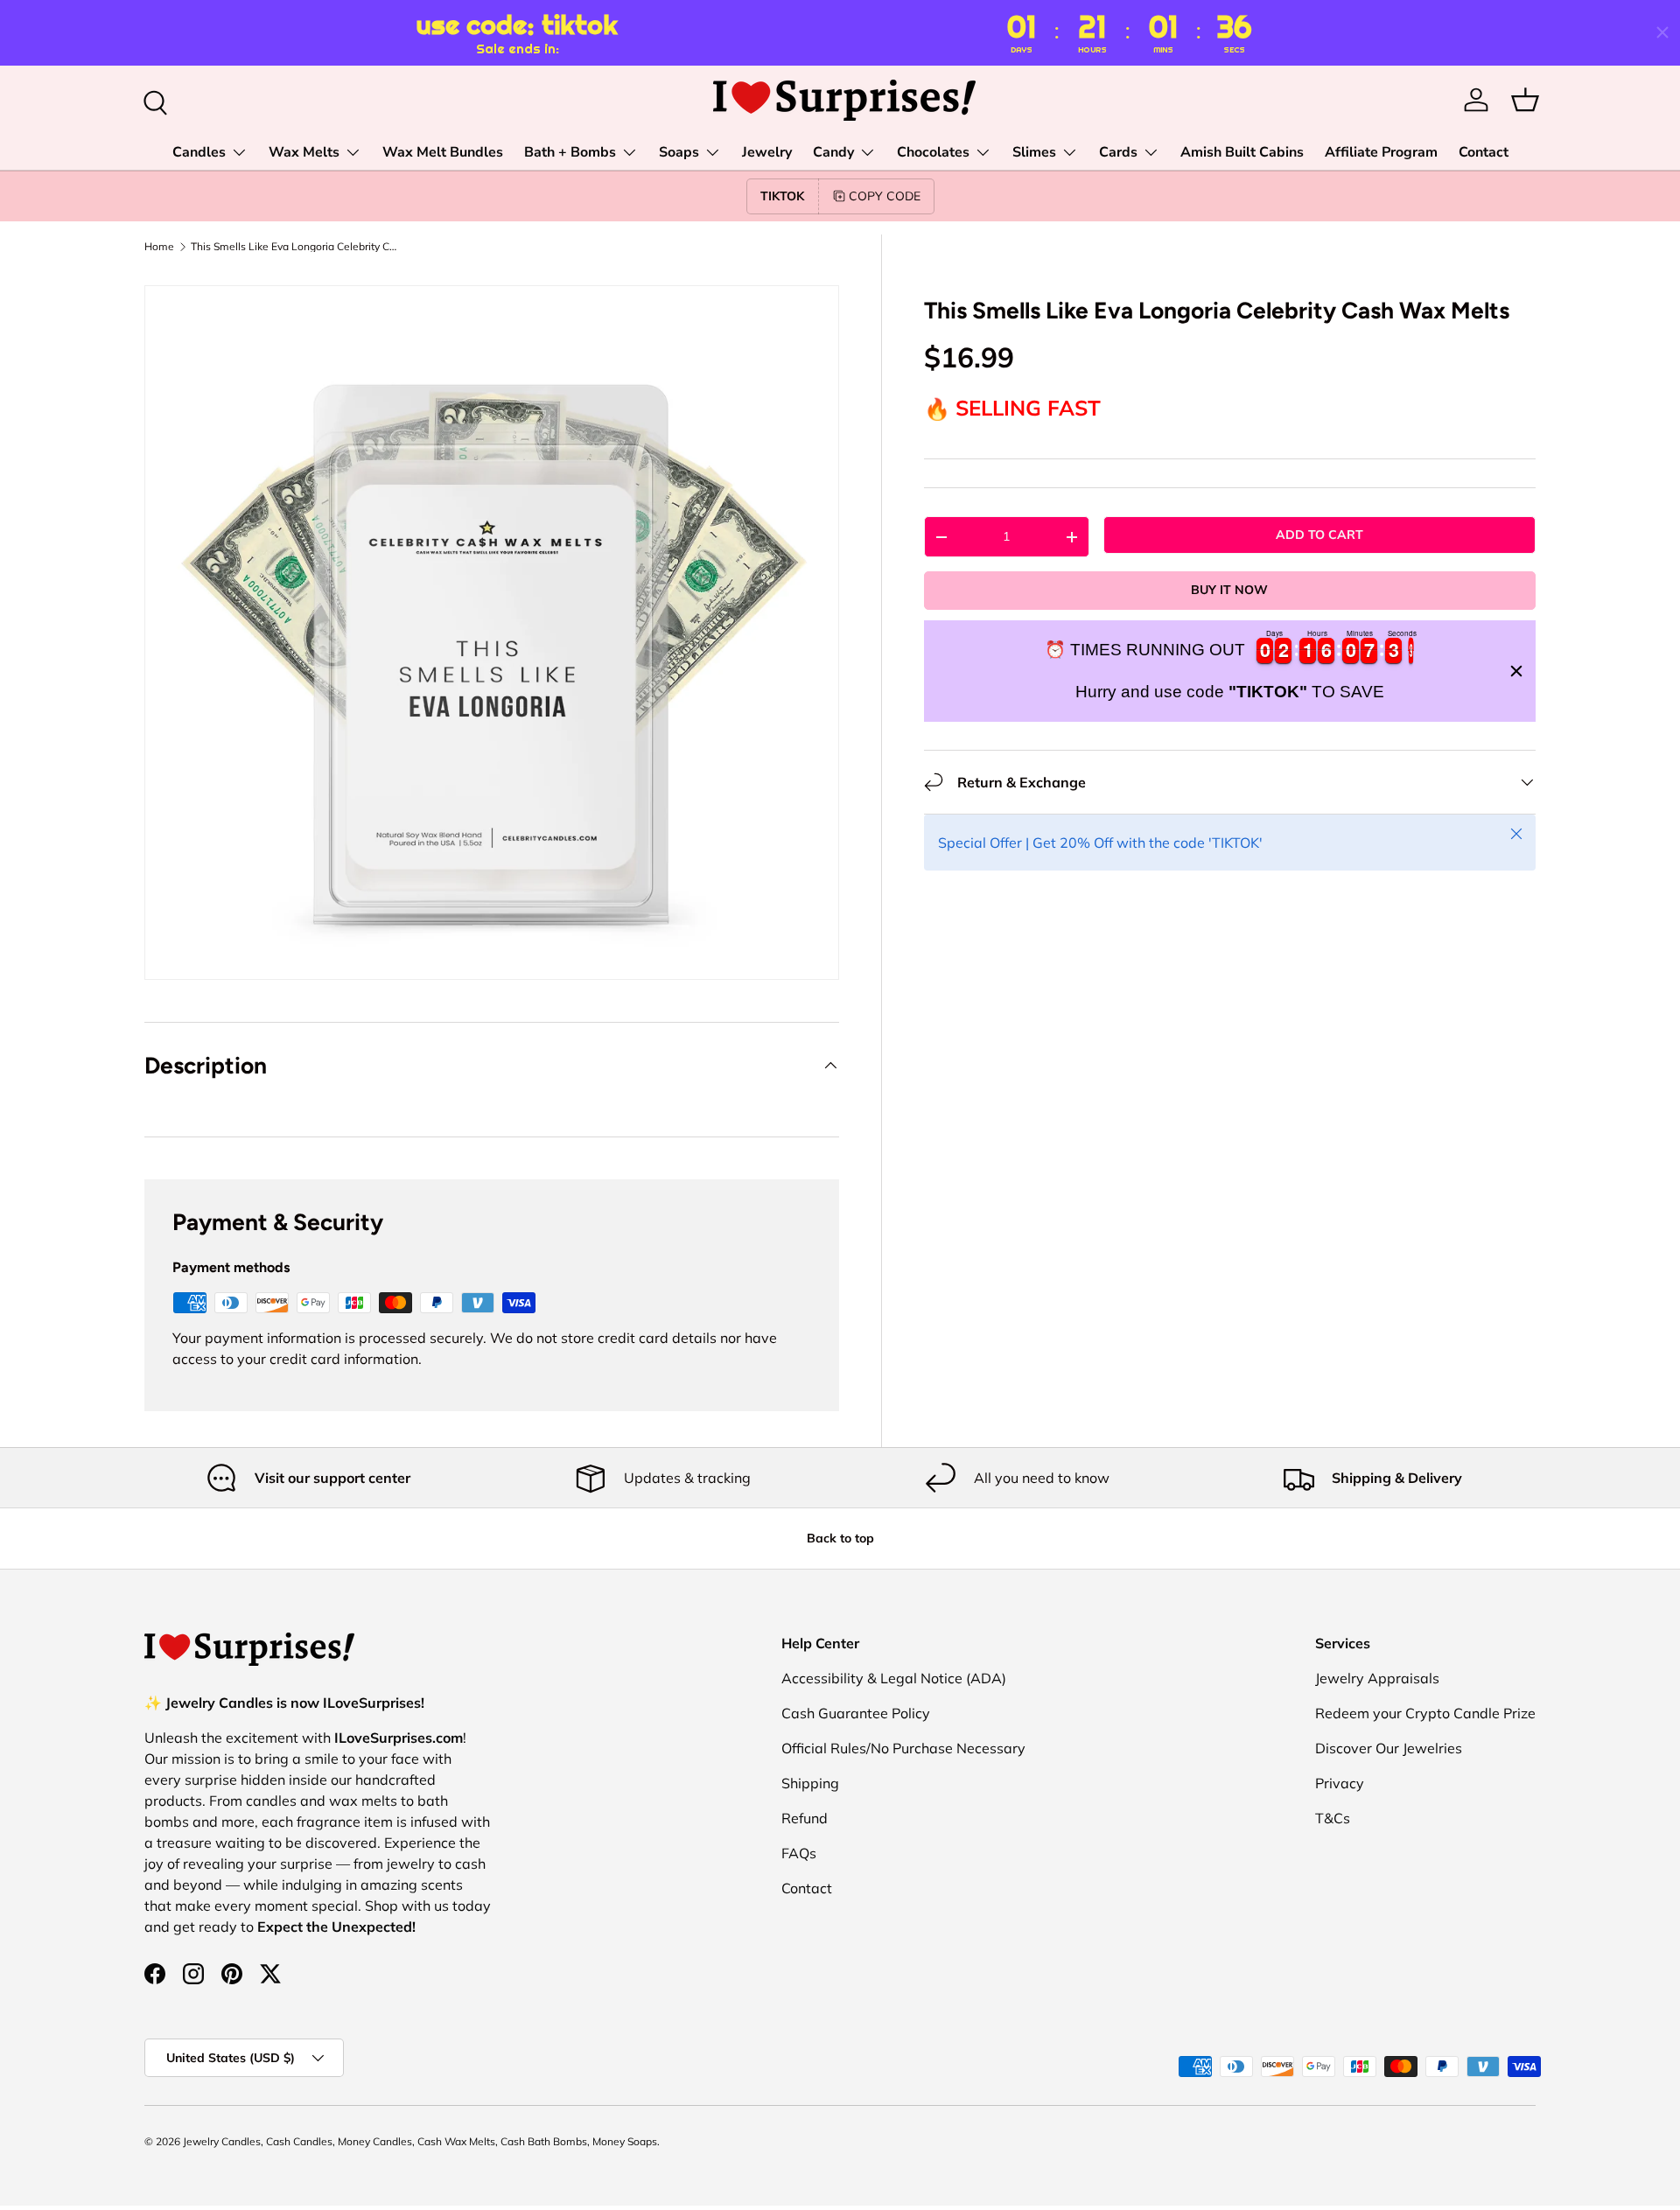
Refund (805, 1818)
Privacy (1340, 1783)
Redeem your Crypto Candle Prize (1425, 1713)
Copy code (885, 196)
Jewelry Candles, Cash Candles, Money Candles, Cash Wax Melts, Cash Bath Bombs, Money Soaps (420, 2141)
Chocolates (933, 152)
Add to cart (1319, 535)
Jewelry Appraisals (1377, 1678)
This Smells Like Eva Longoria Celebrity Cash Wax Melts (296, 247)
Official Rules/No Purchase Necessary (903, 1748)
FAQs (799, 1853)
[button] (1525, 100)
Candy (833, 152)
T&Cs (1333, 1818)
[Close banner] (1516, 671)
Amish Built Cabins (1242, 152)
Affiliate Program (1381, 152)
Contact (1484, 152)
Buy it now (1229, 590)
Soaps (679, 152)
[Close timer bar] (1662, 32)
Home (159, 247)
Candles (199, 152)
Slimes (1034, 152)
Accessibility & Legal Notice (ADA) (894, 1678)
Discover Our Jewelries (1389, 1748)
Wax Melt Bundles (443, 152)
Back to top (840, 1538)
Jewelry (767, 152)
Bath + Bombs (570, 152)
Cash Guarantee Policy (856, 1713)
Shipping (810, 1783)
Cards (1118, 152)
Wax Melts (304, 152)
